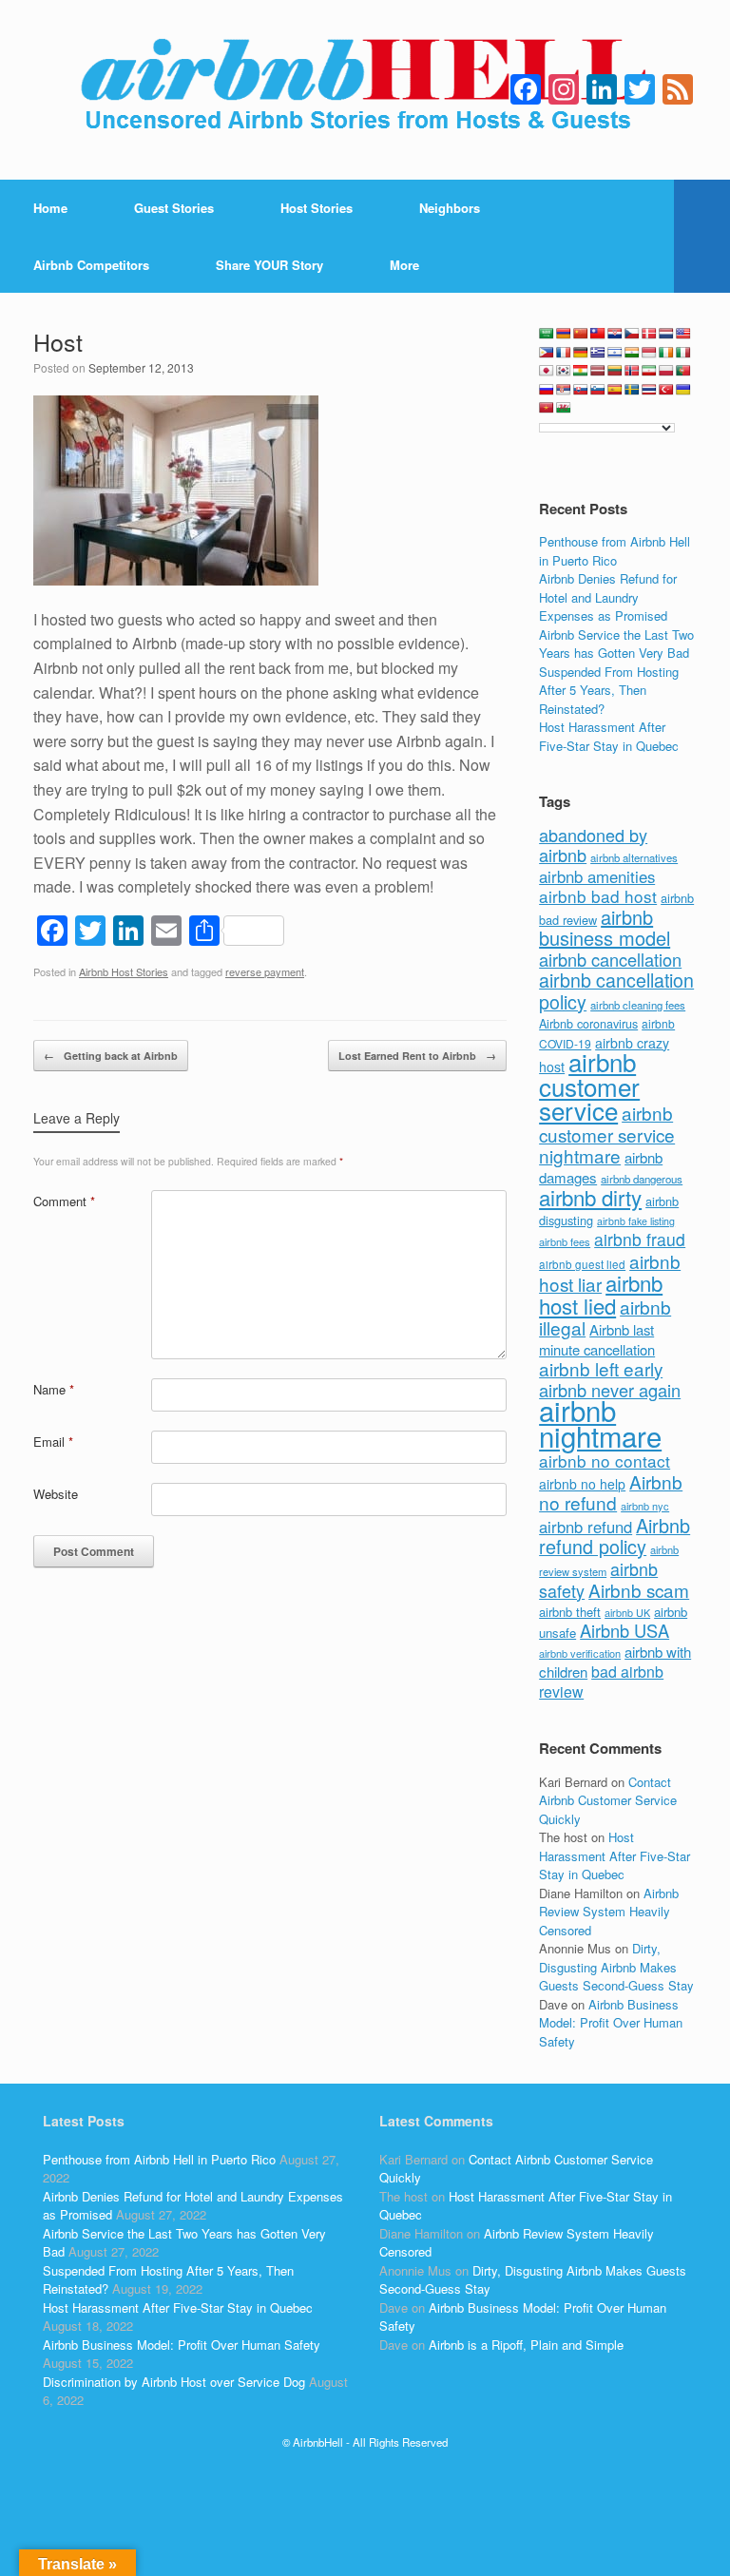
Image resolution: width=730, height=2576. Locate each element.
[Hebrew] (615, 353)
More (404, 265)
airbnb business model (605, 928)
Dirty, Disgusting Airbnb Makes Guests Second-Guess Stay (616, 1967)
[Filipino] (547, 353)
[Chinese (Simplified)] (581, 334)
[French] (564, 353)
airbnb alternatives (634, 857)
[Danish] (649, 334)
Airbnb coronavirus (588, 1024)
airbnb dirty (590, 1197)
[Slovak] (581, 390)
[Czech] (632, 334)
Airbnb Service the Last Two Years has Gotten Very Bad (616, 644)
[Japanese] (547, 371)
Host (58, 341)
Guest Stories (174, 208)
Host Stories (317, 208)
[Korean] (564, 371)
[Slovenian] (598, 390)
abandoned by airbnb (593, 845)
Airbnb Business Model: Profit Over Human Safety (611, 2023)
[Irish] (666, 353)
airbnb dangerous (642, 1179)
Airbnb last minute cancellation (597, 1339)
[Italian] (683, 353)
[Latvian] (598, 371)
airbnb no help (582, 1484)
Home (50, 208)
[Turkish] (666, 390)
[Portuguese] (683, 371)
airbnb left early (601, 1368)
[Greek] (598, 353)
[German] (581, 353)
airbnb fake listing (636, 1221)
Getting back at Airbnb (111, 1056)
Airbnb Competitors (91, 265)
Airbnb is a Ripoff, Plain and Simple (526, 2345)
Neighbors (450, 208)
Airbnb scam (639, 1590)
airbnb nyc (645, 1506)
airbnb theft (570, 1612)
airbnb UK (627, 1613)
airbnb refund (586, 1527)
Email (53, 1442)
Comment (64, 1201)
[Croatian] (615, 334)
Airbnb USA (624, 1630)
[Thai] (649, 390)
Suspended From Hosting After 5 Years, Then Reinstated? (609, 690)
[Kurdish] (581, 371)
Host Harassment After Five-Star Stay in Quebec (609, 736)
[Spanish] (615, 390)
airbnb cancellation (610, 959)
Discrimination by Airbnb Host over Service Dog (174, 2382)
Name (54, 1389)
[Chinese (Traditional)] (598, 334)
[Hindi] (632, 353)
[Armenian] (564, 334)
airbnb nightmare (600, 1423)
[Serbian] (564, 390)
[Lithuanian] (615, 371)
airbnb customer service (589, 1086)
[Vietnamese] (547, 408)
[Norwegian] (632, 371)
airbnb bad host (598, 896)
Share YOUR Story (269, 265)
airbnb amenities (597, 876)
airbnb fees (565, 1241)
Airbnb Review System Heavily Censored (609, 1912)
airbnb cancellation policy (616, 990)
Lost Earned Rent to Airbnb (417, 1056)
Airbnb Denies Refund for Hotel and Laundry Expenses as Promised (608, 597)
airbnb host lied (601, 1294)
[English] (683, 334)
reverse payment (265, 971)
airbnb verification (580, 1653)
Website (56, 1494)
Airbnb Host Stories (124, 971)
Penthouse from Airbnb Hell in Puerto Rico (615, 551)
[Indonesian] (649, 353)
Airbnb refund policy (615, 1536)
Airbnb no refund (611, 1492)
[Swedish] (632, 390)
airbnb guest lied (582, 1264)
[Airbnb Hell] (365, 90)
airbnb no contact (605, 1461)
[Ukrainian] (683, 390)
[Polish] (666, 371)
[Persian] (649, 371)
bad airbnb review (601, 1682)
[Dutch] (666, 334)
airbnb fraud (640, 1239)
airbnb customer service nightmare (607, 1134)
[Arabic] (547, 334)
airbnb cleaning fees (638, 1005)
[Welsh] (564, 408)
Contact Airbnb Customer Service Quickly (608, 1800)
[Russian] (547, 390)
